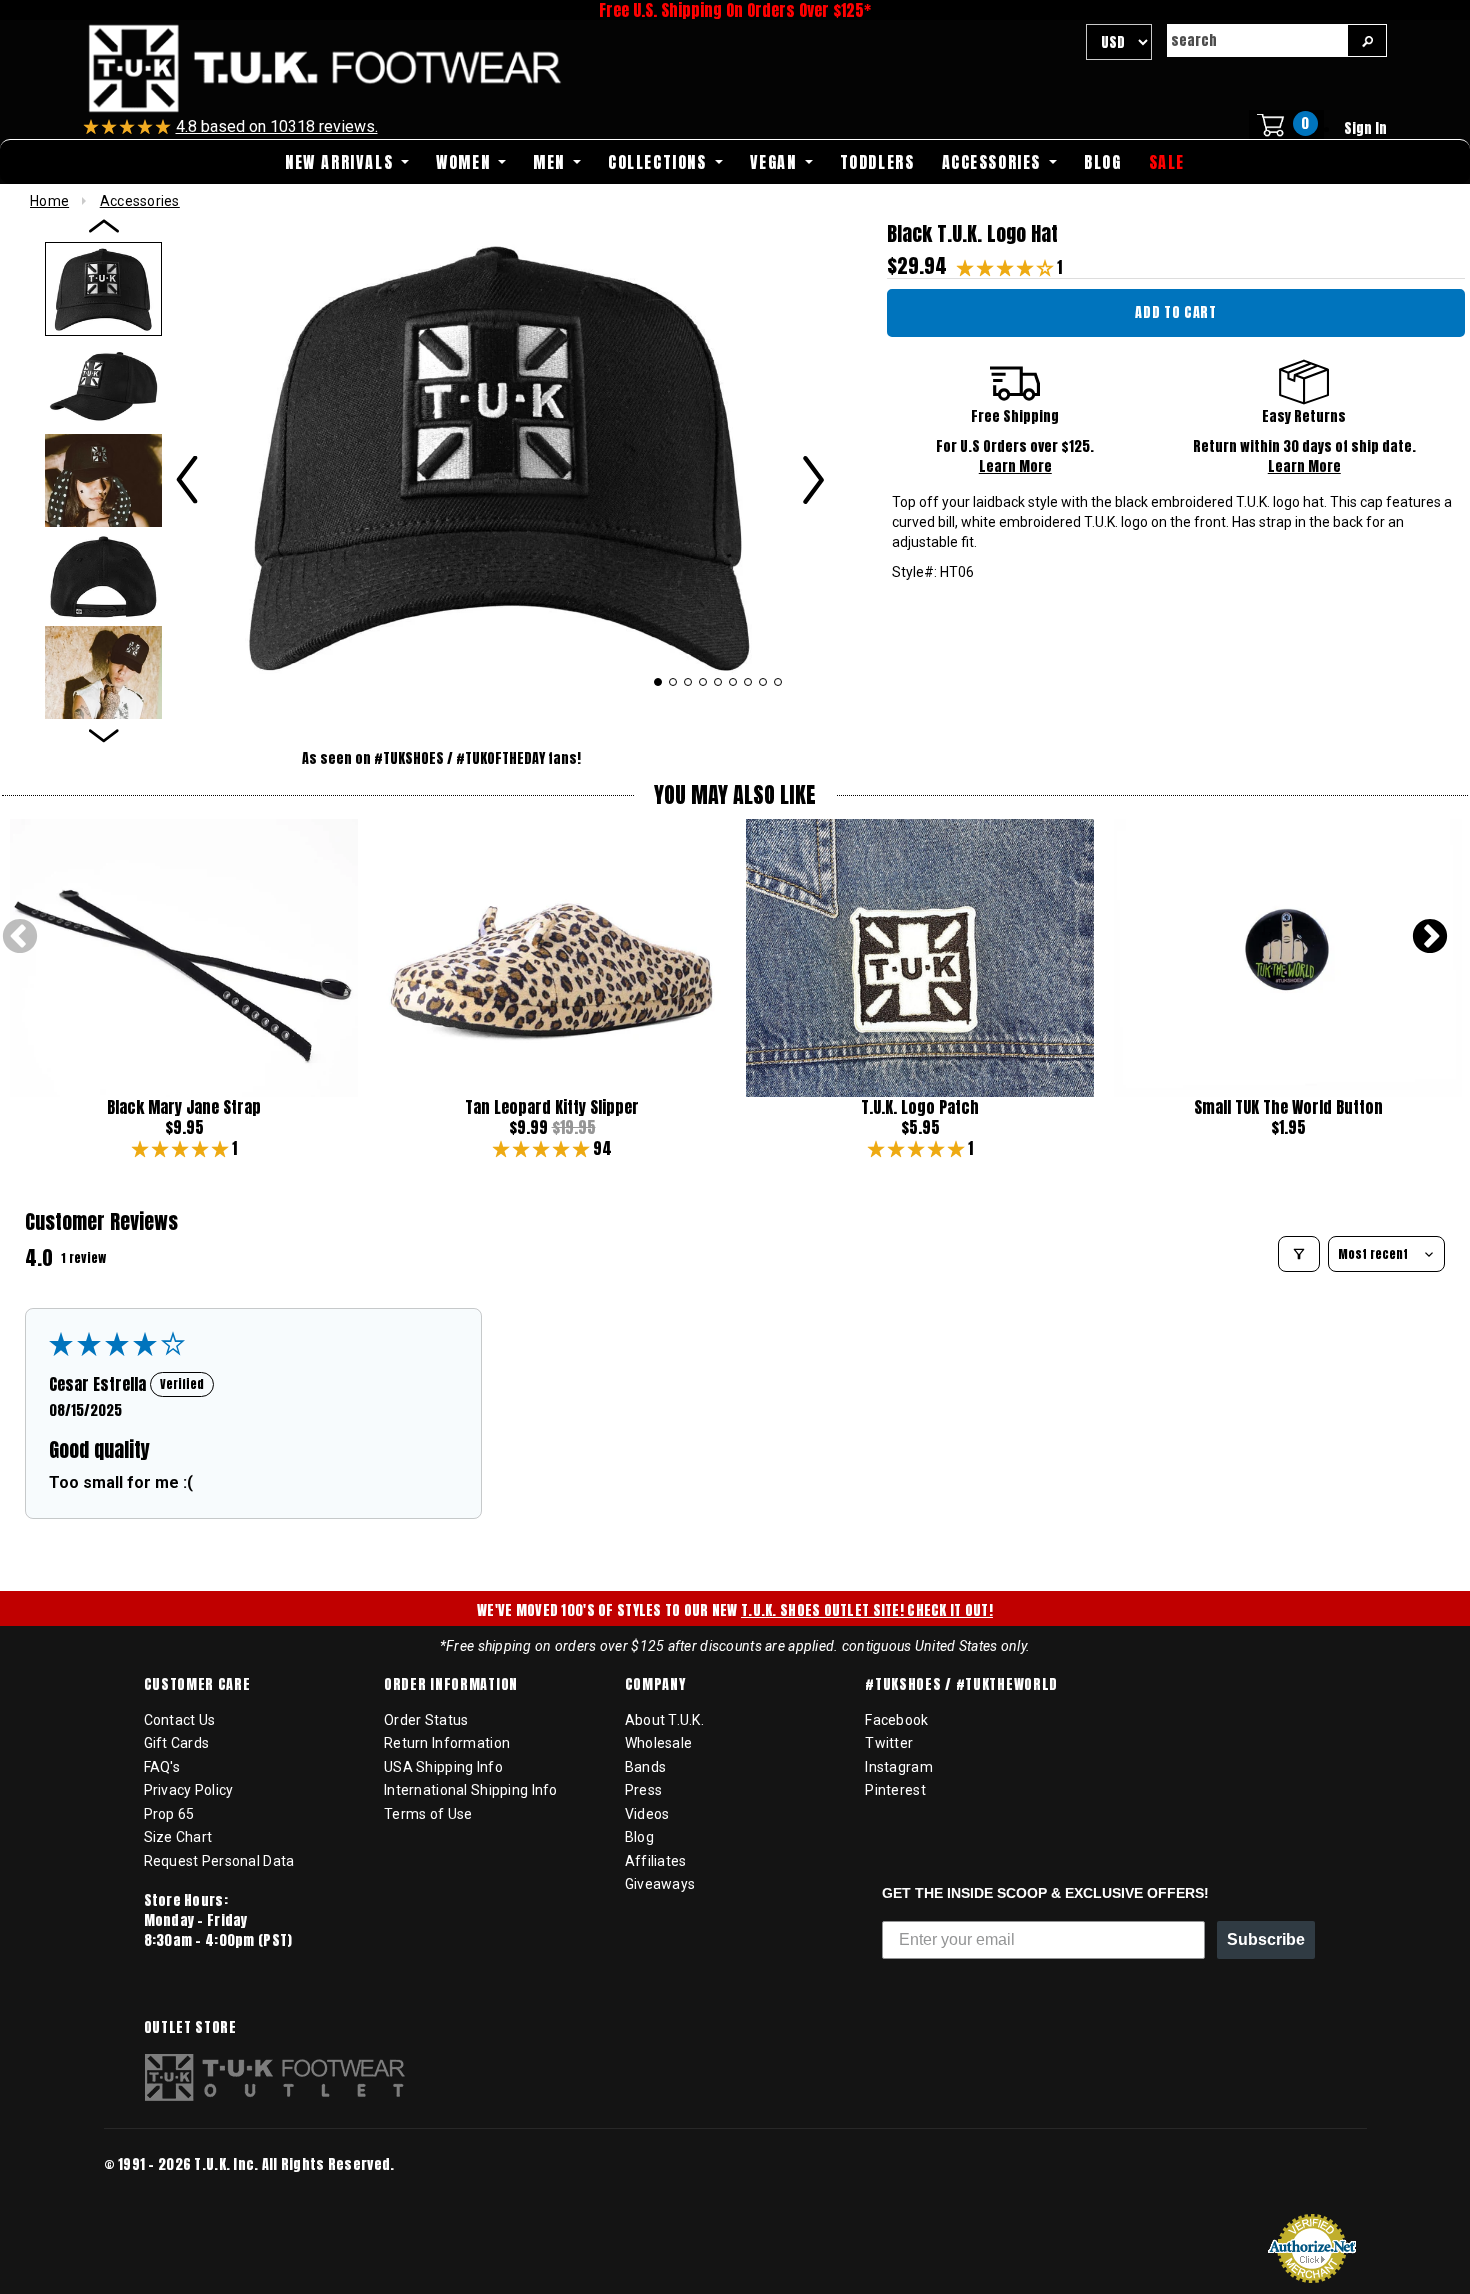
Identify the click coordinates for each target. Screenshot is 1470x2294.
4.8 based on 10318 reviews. (277, 126)
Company (655, 1685)
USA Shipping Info (443, 1767)
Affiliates (656, 1861)
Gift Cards (177, 1743)
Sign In (1365, 128)
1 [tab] (657, 682)
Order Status (426, 1720)
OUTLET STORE (190, 2028)
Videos (647, 1814)
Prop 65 (169, 1814)
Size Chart (178, 1837)
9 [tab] (778, 682)
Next (1430, 938)
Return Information (447, 1743)
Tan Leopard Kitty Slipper (552, 1107)
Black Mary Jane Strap (184, 1107)
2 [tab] (673, 682)
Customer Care (197, 1685)
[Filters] (1299, 1254)
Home (49, 201)
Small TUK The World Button (1288, 1107)
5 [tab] (718, 682)
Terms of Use (428, 1814)
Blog (639, 1837)
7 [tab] (748, 682)
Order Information (451, 1685)
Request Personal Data (219, 1861)
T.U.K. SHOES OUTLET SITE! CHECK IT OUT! (867, 1610)
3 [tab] (688, 682)
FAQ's (162, 1767)
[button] (1007, 267)
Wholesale (659, 1743)
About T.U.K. (664, 1720)
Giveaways (660, 1884)
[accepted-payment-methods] (164, 2191)
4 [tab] (703, 682)
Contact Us (180, 1720)
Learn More (1015, 466)
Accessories (140, 201)
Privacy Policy (189, 1790)
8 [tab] (763, 682)
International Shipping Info (471, 1790)
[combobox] (1257, 40)
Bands (645, 1767)
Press (643, 1790)
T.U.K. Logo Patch (920, 1107)
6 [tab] (733, 682)
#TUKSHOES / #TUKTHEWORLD (961, 1685)
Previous (20, 938)
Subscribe (1266, 1939)
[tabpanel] (500, 455)
